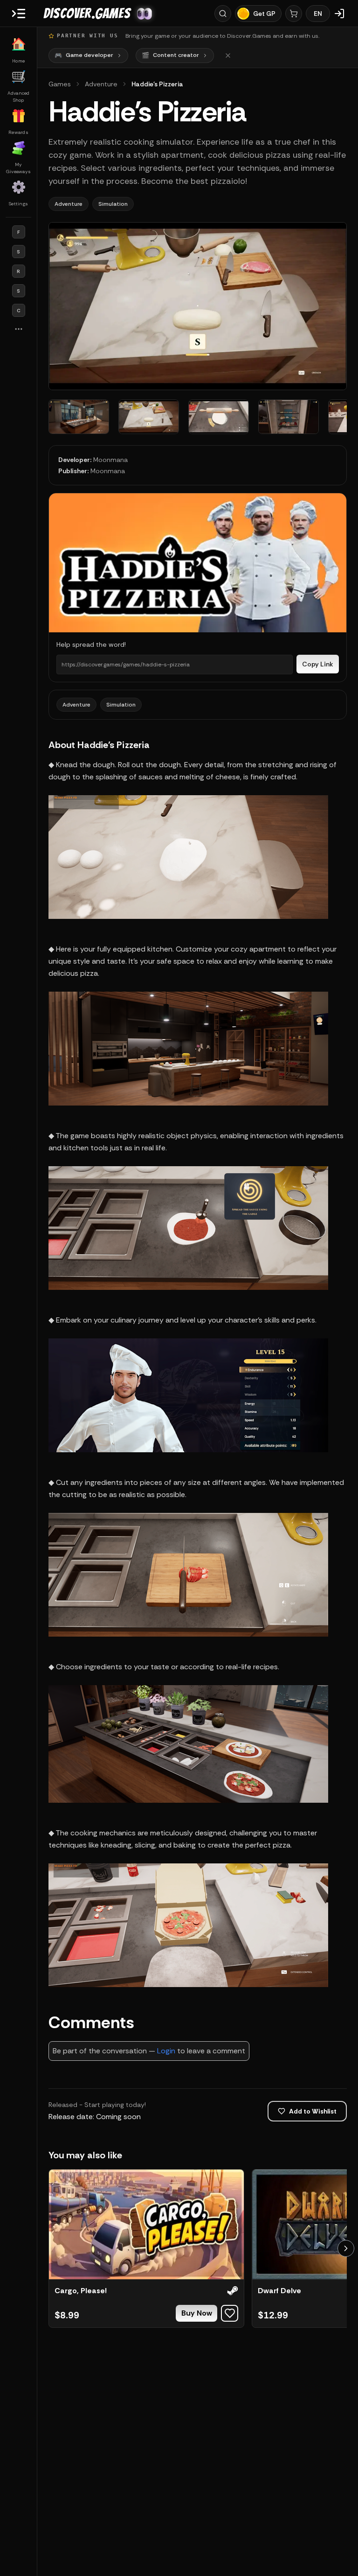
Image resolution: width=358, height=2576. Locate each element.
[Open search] (223, 14)
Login (166, 2051)
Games (60, 84)
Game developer (84, 55)
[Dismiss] (228, 56)
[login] (339, 14)
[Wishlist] (230, 2313)
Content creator (170, 55)
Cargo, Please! (81, 2291)
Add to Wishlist (313, 2111)
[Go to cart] (294, 14)
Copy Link (318, 664)
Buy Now (197, 2313)
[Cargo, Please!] (146, 2224)
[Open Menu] (19, 14)
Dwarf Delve (279, 2291)
